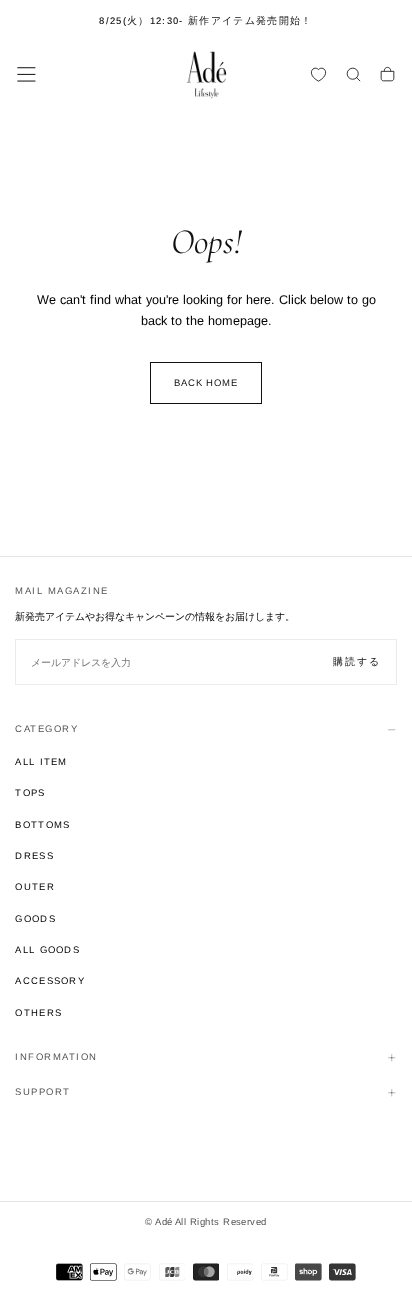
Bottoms (42, 824)
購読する (357, 661)
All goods (47, 949)
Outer (35, 886)
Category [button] (46, 728)
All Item (41, 761)
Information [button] (56, 1056)
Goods (35, 918)
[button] (26, 74)
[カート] (387, 76)
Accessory (50, 980)
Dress (34, 855)
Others (38, 1012)
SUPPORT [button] (43, 1091)
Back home (206, 382)
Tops (30, 792)
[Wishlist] (318, 76)
